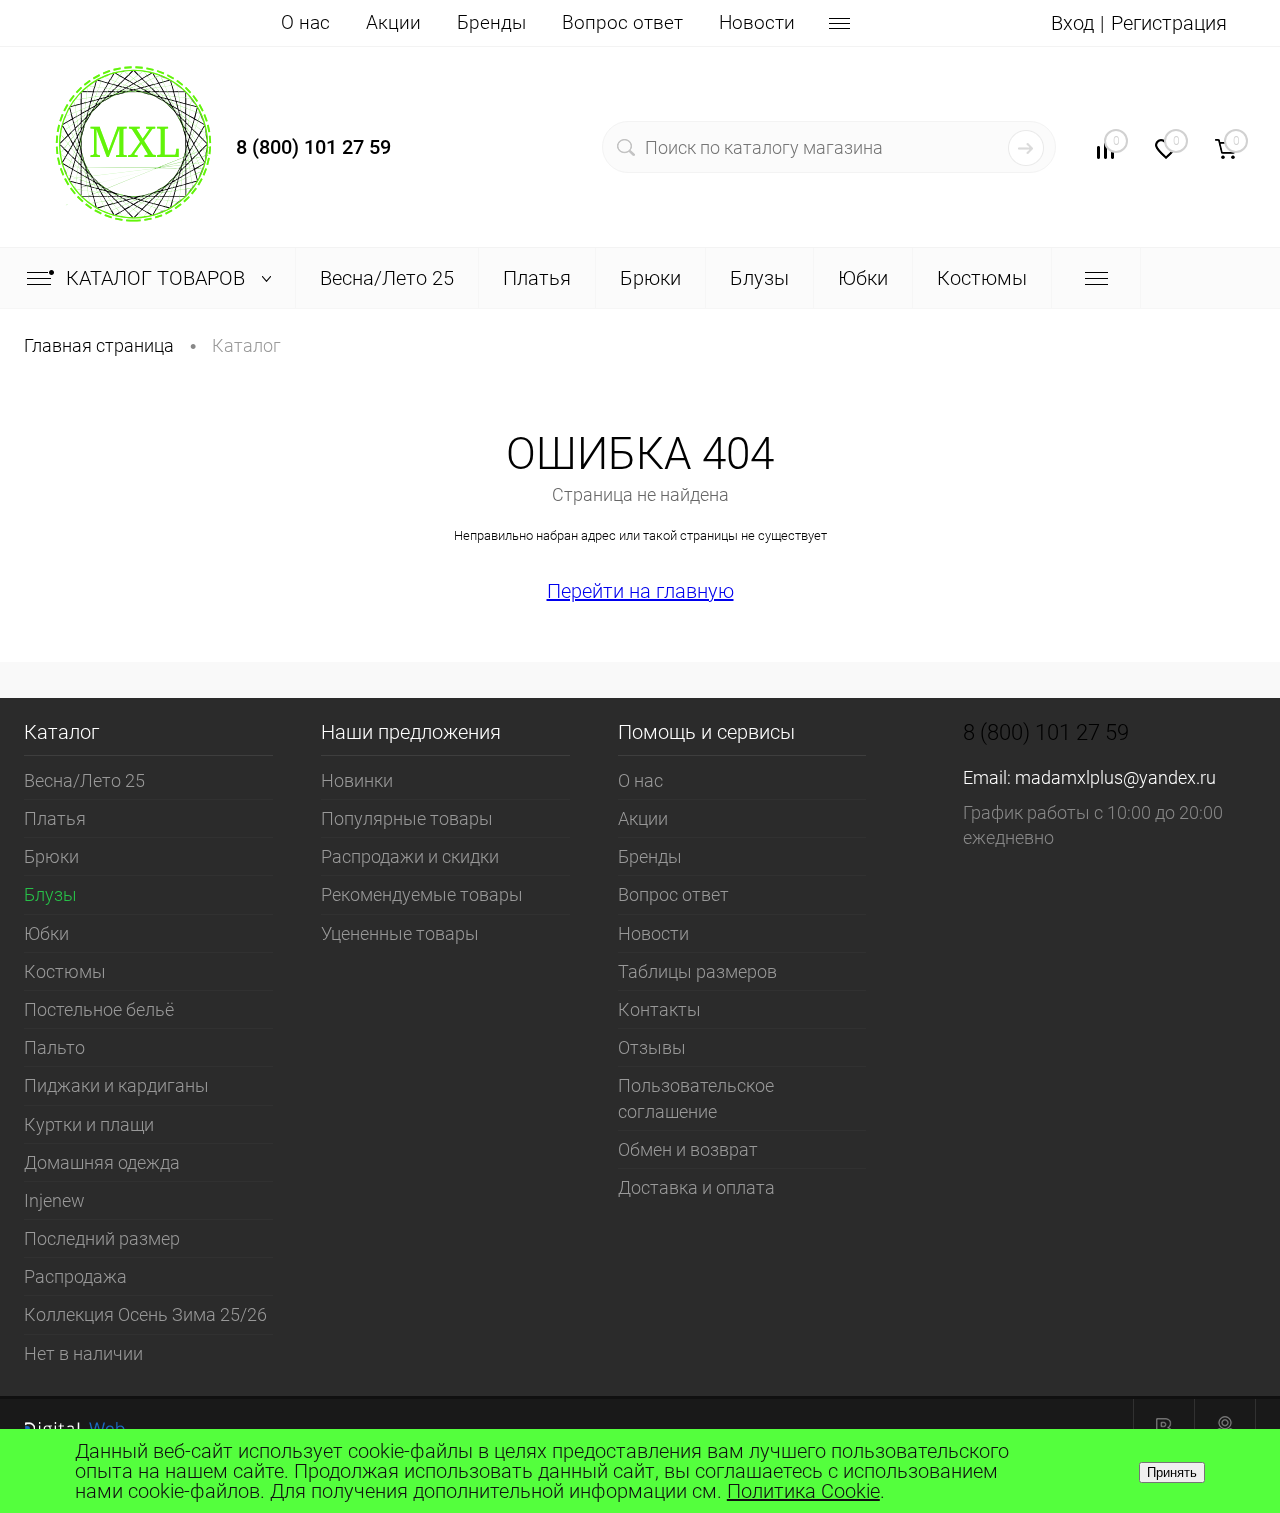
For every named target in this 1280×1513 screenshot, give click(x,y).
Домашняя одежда (102, 1162)
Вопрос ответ (622, 22)
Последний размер (102, 1238)
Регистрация (1169, 23)
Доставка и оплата (696, 1187)
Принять (1172, 1472)
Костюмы (65, 971)
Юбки (46, 933)
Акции (393, 22)
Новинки (357, 780)
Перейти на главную (640, 591)
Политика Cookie (803, 1491)
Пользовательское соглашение (696, 1098)
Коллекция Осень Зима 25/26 (145, 1314)
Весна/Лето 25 (84, 780)
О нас (305, 22)
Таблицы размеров (697, 971)
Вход (1072, 23)
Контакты (659, 1009)
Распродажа (75, 1276)
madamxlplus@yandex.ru (1115, 777)
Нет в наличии (83, 1353)
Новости (757, 22)
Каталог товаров (158, 278)
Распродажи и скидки (410, 856)
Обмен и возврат (688, 1149)
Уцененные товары (400, 933)
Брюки (51, 856)
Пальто (54, 1047)
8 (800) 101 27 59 (313, 147)
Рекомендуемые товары (422, 894)
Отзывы (652, 1047)
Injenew (54, 1200)
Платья (55, 818)
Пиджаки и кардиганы (116, 1085)
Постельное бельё (99, 1009)
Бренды (491, 22)
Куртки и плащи (89, 1124)
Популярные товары (407, 818)
